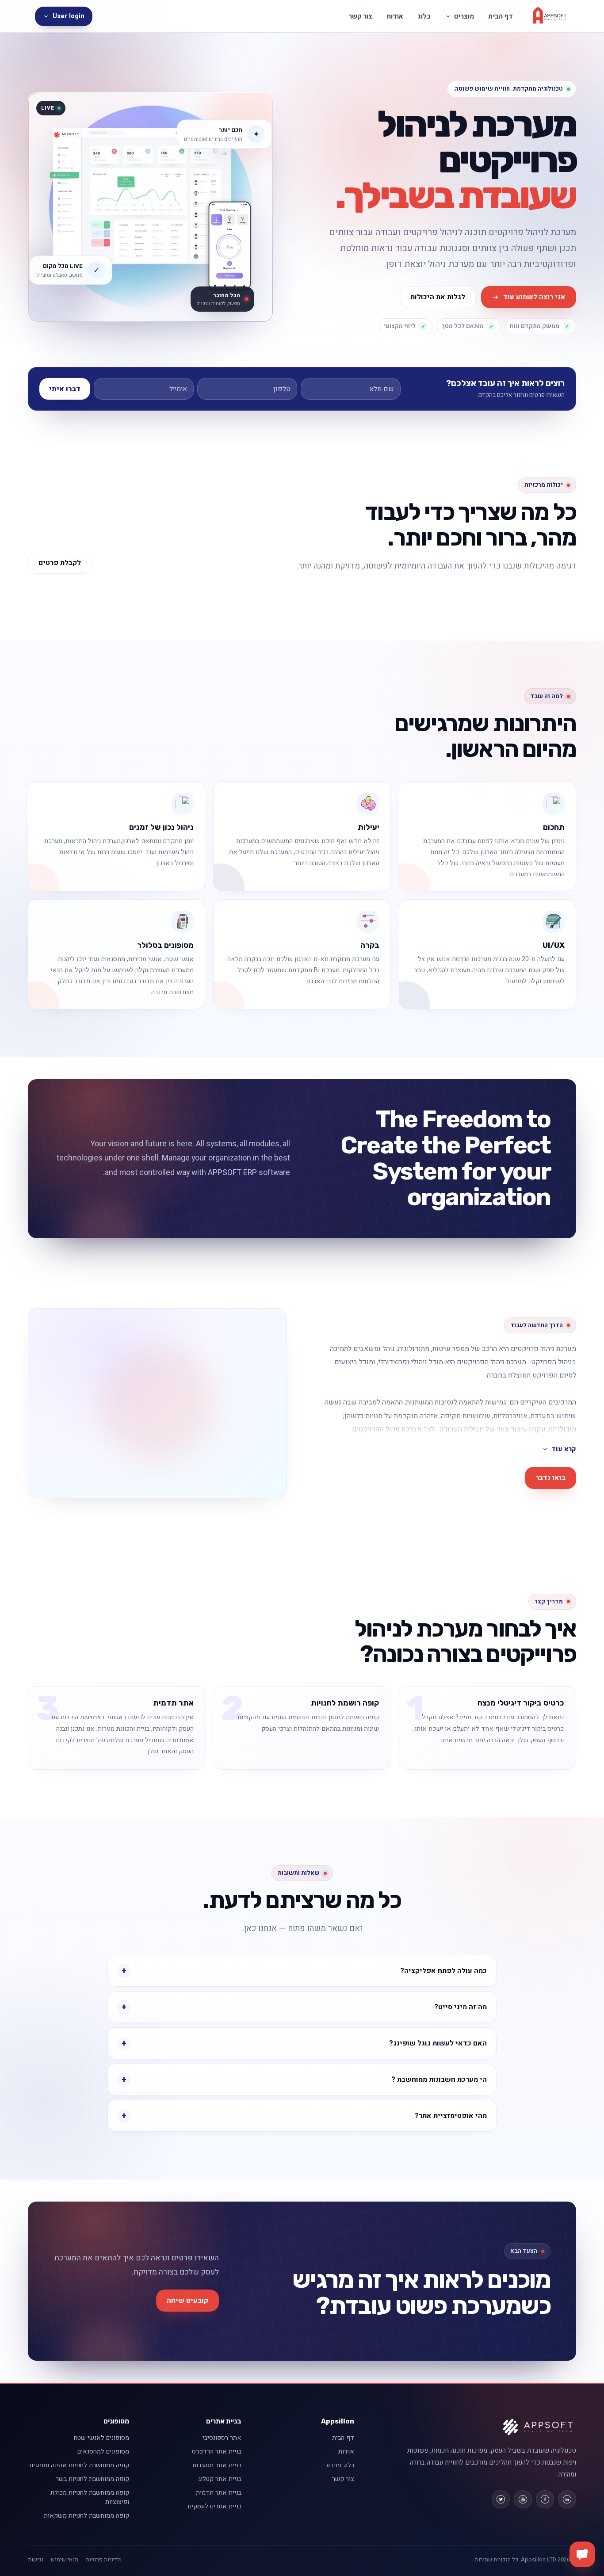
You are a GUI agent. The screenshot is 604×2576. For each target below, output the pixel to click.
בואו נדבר (550, 1478)
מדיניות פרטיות (104, 2560)
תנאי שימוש (65, 2560)
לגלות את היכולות (438, 297)
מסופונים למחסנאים (103, 2452)
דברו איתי (65, 389)
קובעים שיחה (187, 2301)
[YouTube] (523, 2499)
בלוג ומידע (340, 2465)
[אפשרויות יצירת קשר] (582, 2554)
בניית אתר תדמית (219, 2493)
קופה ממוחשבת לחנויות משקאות (86, 2516)
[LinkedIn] (567, 2499)
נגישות (36, 2560)
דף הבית (501, 16)
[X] (501, 2499)
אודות (395, 16)
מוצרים (464, 16)
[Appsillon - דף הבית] (550, 16)
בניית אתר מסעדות (217, 2465)
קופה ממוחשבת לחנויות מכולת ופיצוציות (90, 2497)
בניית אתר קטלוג (220, 2479)
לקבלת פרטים (60, 563)
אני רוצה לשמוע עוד (534, 297)
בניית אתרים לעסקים (215, 2506)
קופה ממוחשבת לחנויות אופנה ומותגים (79, 2465)
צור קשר (360, 16)
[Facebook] (545, 2499)
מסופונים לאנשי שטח (101, 2438)
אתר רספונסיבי (222, 2438)
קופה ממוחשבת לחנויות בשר (92, 2479)
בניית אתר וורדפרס (217, 2452)
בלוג (424, 16)
